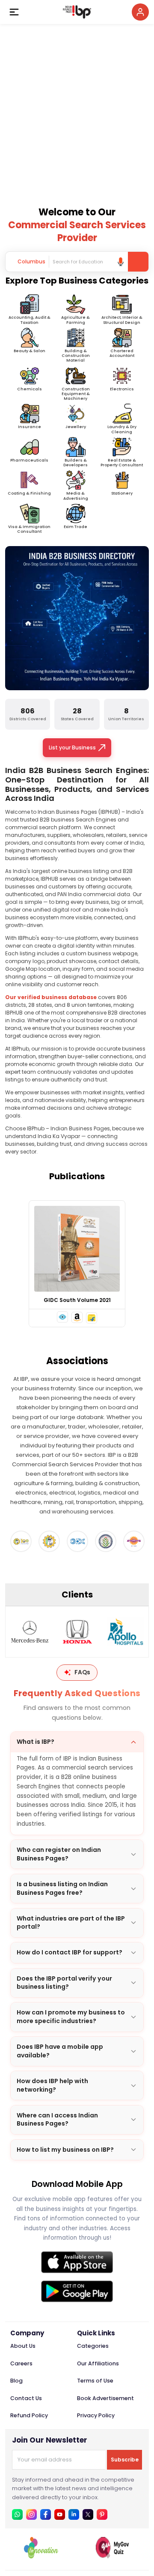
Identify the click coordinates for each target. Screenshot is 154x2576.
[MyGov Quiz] (113, 2556)
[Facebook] (46, 2514)
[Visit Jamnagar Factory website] (134, 1541)
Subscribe (125, 2460)
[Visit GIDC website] (77, 1541)
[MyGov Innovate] (41, 2556)
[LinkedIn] (74, 2514)
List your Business (72, 747)
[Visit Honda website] (77, 1632)
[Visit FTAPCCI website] (21, 1541)
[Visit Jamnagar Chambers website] (106, 1541)
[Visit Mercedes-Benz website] (30, 1632)
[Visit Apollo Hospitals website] (125, 1632)
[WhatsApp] (17, 2514)
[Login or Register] (140, 12)
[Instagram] (31, 2514)
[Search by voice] (121, 262)
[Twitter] (88, 2514)
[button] (62, 1317)
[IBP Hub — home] (77, 12)
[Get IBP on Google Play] (77, 2291)
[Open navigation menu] (14, 12)
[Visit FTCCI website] (49, 1541)
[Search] (138, 262)
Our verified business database (51, 997)
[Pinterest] (102, 2514)
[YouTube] (60, 2514)
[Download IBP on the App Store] (77, 2262)
